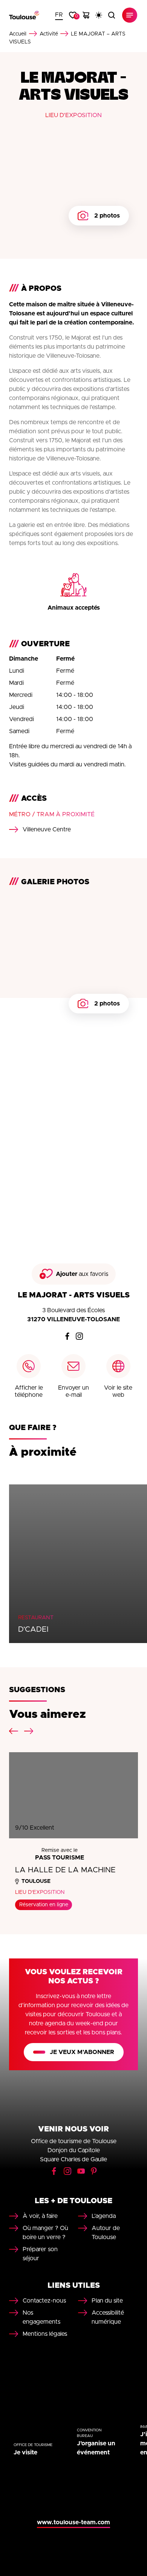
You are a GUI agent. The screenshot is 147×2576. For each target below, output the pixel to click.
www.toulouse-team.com (73, 2522)
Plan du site (107, 2301)
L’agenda (104, 2216)
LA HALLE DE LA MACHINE (65, 1870)
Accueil (18, 34)
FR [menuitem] (59, 15)
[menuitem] (59, 15)
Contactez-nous (44, 2301)
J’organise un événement (96, 2448)
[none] (59, 15)
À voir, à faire (40, 2216)
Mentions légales (45, 2334)
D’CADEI (33, 1629)
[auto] (99, 15)
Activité (49, 34)
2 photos (107, 216)
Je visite (25, 2452)
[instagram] (80, 1336)
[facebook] (67, 1336)
